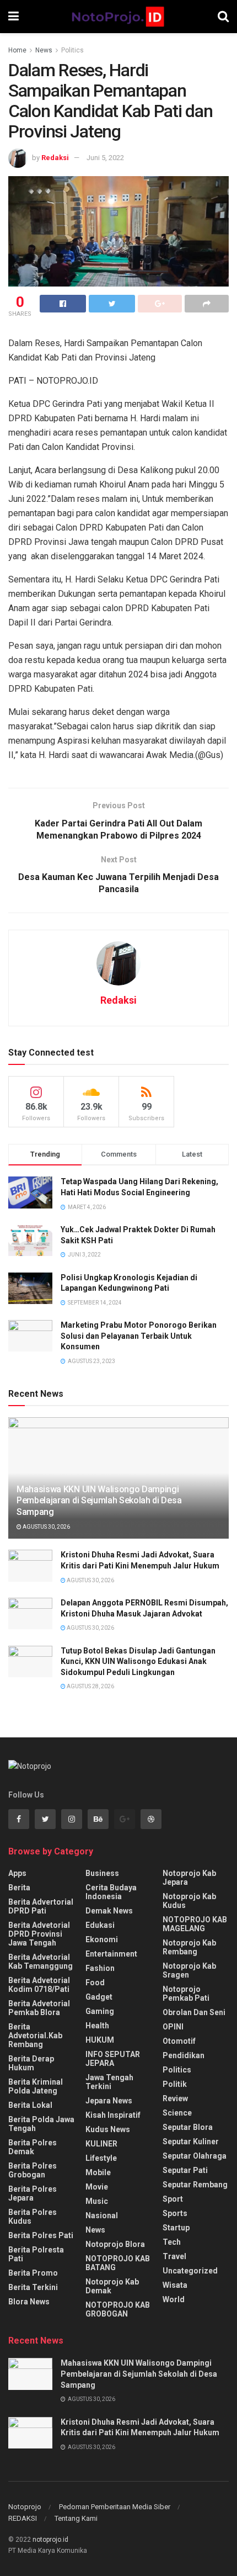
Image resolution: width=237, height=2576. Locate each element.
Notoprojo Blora (115, 2244)
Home (17, 50)
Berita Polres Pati (41, 2235)
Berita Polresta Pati (36, 2254)
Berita (19, 1888)
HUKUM (100, 2040)
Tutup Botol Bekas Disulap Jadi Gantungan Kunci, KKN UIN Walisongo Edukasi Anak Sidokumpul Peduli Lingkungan (138, 1661)
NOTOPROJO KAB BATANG (118, 2263)
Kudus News (108, 2129)
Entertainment (111, 1954)
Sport (173, 2199)
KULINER (101, 2144)
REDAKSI (23, 2518)
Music (97, 2201)
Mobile (98, 2172)
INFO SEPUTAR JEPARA (113, 2059)
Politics (72, 50)
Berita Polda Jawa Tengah (41, 2124)
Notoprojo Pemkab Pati (186, 1994)
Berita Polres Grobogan (33, 2170)
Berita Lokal (30, 2105)
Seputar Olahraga (195, 2156)
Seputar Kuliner (191, 2142)
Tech (172, 2242)
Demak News (109, 1911)
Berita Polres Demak (33, 2147)
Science (177, 2113)
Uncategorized (190, 2271)
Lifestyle (101, 2158)
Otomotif (179, 2041)
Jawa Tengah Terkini (109, 2082)
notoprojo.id (50, 2540)
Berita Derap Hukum (31, 2063)
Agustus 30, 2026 (46, 1527)
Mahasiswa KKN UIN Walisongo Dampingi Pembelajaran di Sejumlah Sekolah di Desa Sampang (99, 1501)
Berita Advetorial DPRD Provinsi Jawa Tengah (39, 1934)
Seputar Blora (188, 2127)
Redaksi (55, 158)
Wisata (175, 2285)
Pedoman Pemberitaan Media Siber (115, 2507)
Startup (176, 2228)
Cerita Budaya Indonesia (111, 1892)
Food (95, 1983)
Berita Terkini (33, 2287)
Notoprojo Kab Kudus (189, 1901)
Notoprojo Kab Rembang (189, 1947)
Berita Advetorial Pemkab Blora (39, 2008)
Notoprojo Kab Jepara (189, 1878)
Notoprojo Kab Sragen (189, 1970)
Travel (174, 2256)
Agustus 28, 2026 (90, 1686)
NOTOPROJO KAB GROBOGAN (118, 2309)
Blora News (29, 2302)
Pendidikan (184, 2055)
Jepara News (109, 2101)
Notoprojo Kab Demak (112, 2286)
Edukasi (100, 1925)
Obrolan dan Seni (194, 2012)
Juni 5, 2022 (105, 158)
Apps (17, 1873)
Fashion (100, 1968)
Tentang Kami (76, 2518)
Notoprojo (25, 2507)
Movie (97, 2187)
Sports (175, 2213)
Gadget (99, 1997)
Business (102, 1873)
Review (175, 2098)
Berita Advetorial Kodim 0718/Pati (39, 1985)
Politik (175, 2084)
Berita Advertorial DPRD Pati (41, 1906)
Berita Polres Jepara (33, 2193)
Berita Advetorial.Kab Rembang (35, 2036)
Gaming (100, 2011)
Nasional (102, 2215)
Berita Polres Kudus (33, 2217)
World (174, 2299)
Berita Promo (33, 2273)
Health (97, 2026)
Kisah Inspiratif (113, 2115)
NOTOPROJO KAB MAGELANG (195, 1924)
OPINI (173, 2027)
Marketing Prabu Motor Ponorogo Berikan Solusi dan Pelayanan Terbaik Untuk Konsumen (139, 1336)
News (44, 50)
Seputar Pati (185, 2170)
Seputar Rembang (195, 2185)
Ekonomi (102, 1939)
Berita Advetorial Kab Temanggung (41, 1962)
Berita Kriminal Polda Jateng (36, 2086)
